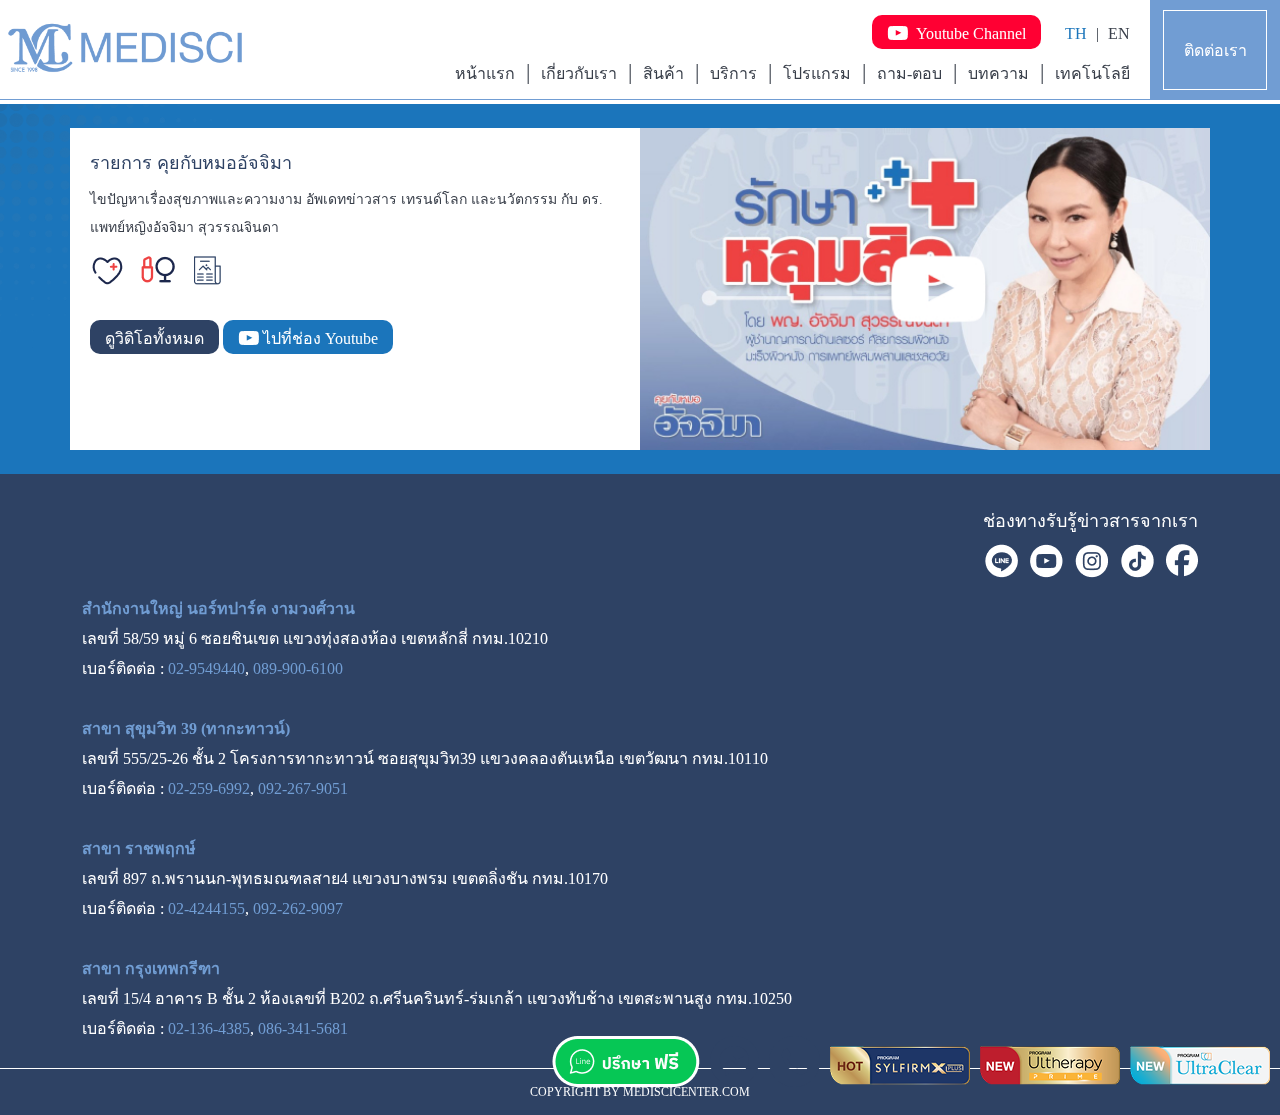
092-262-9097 (298, 908)
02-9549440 (206, 668)
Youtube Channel (967, 33)
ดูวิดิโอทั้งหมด (154, 338)
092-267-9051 (303, 788)
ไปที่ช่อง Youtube (318, 338)
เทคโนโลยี (1092, 73)
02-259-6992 (209, 788)
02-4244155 (206, 908)
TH (1076, 33)
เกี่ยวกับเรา (579, 73)
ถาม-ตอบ (909, 73)
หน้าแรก (485, 73)
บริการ (733, 73)
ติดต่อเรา (1215, 50)
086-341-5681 (303, 1028)
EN (1119, 33)
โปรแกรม (817, 73)
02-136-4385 (209, 1028)
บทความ (998, 73)
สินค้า (663, 73)
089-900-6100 (298, 668)
